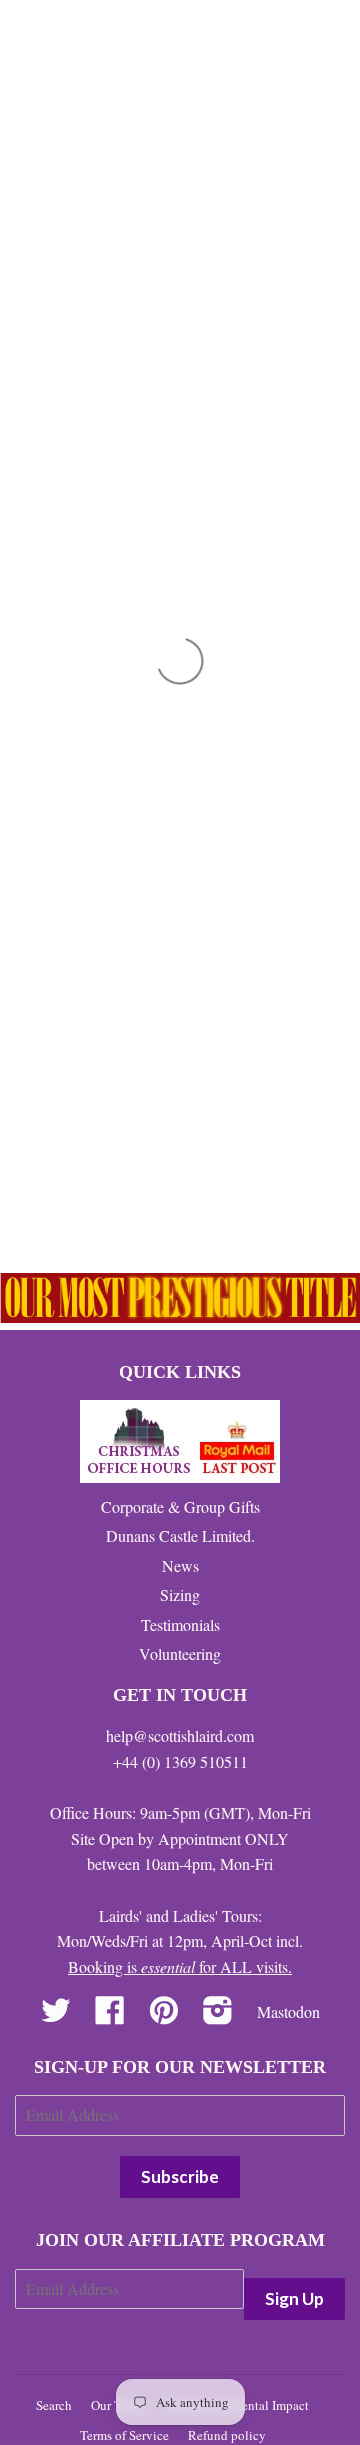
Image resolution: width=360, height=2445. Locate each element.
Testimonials (180, 1624)
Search (54, 2405)
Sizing (180, 1594)
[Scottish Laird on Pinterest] (164, 2015)
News (180, 1565)
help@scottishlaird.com (180, 1735)
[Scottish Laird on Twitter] (56, 2015)
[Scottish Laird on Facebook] (110, 2015)
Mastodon (288, 2011)
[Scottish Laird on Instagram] (218, 2015)
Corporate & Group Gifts (180, 1506)
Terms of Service (124, 2435)
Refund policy (227, 2435)
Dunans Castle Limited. (180, 1535)
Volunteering (180, 1653)
